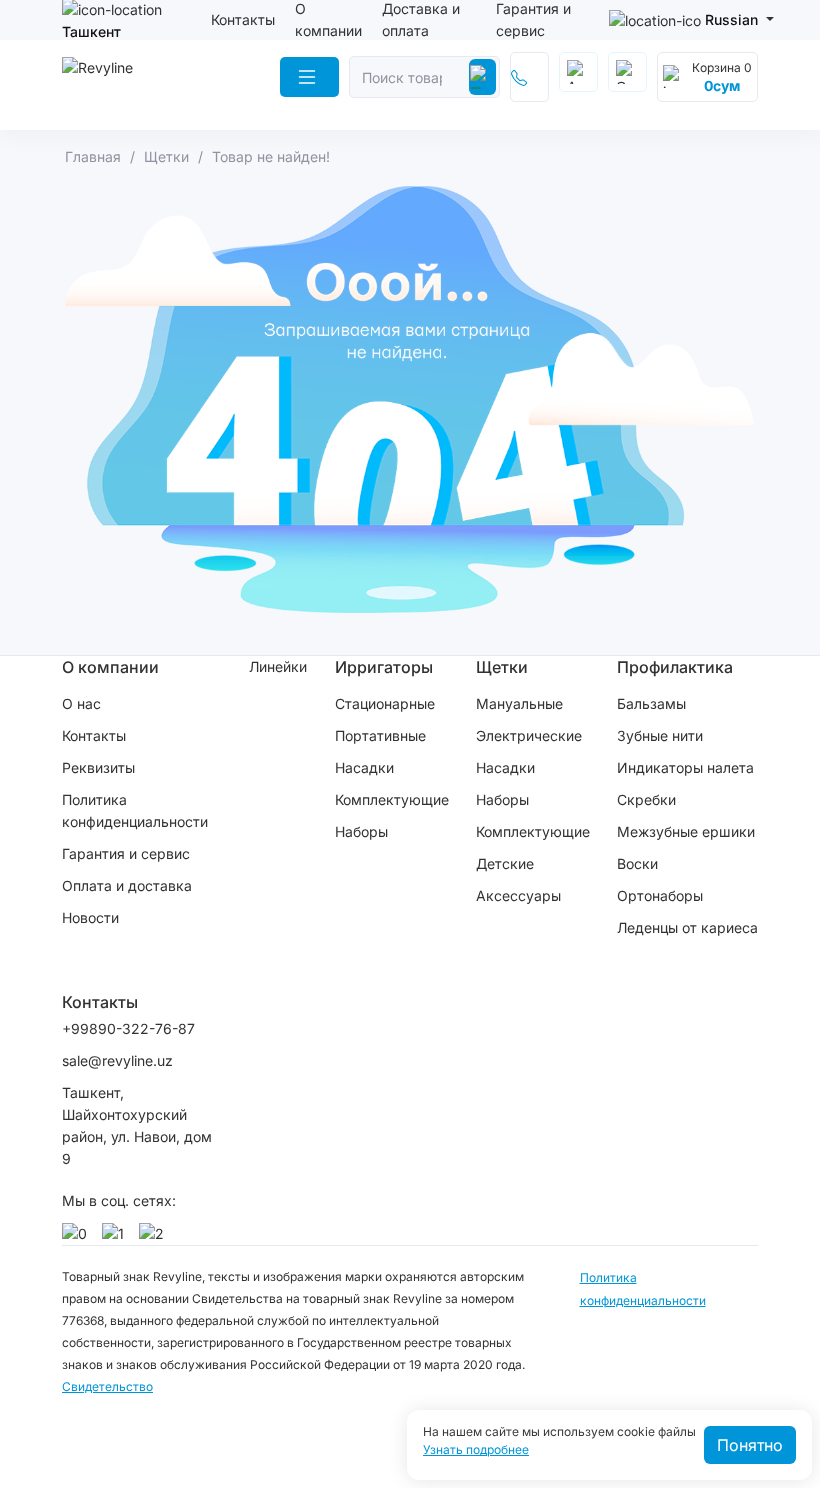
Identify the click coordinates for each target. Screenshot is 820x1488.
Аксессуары (518, 895)
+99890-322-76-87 (128, 1028)
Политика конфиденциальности (135, 810)
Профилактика (675, 667)
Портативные (380, 735)
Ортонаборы (660, 895)
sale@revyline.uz (117, 1060)
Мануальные (519, 703)
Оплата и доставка (127, 885)
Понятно (750, 1445)
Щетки (502, 667)
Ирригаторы (384, 667)
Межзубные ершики (686, 831)
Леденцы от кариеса (687, 927)
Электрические (529, 735)
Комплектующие (392, 799)
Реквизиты (98, 767)
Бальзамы (651, 703)
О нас (81, 703)
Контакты (243, 19)
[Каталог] (309, 77)
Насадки (364, 767)
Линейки (278, 666)
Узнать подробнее (476, 1450)
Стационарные (385, 703)
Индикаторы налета (685, 767)
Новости (90, 917)
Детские (505, 863)
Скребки (646, 799)
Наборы (361, 831)
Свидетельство (107, 1386)
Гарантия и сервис (126, 853)
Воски (637, 863)
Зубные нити (660, 735)
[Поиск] (482, 77)
